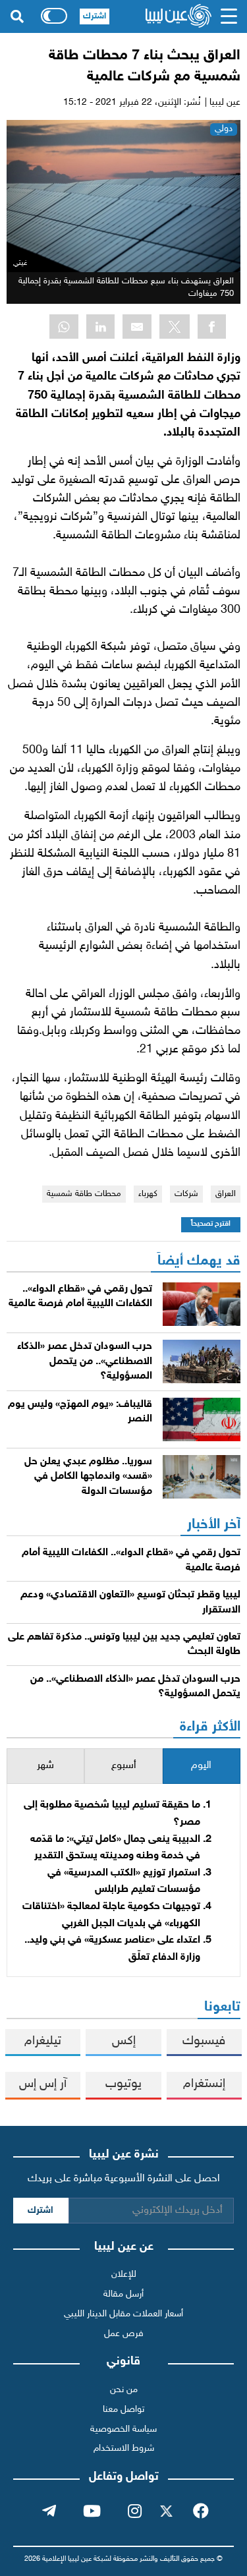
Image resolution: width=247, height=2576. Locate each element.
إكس (124, 2041)
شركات (186, 1194)
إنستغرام (204, 2084)
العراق (226, 1194)
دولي (224, 129)
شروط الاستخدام (124, 2448)
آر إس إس (43, 2084)
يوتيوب (123, 2084)
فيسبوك (204, 2041)
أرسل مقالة (123, 2294)
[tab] (202, 1766)
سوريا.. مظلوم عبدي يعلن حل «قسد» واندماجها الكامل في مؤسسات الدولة (88, 1477)
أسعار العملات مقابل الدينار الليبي (123, 2314)
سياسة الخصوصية (123, 2429)
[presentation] (202, 1766)
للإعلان (124, 2275)
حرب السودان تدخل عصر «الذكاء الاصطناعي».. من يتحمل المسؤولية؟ (85, 1361)
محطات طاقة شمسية (84, 1194)
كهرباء (148, 1194)
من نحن (124, 2390)
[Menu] (229, 16)
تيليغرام (43, 2041)
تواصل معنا (123, 2410)
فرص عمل (124, 2334)
